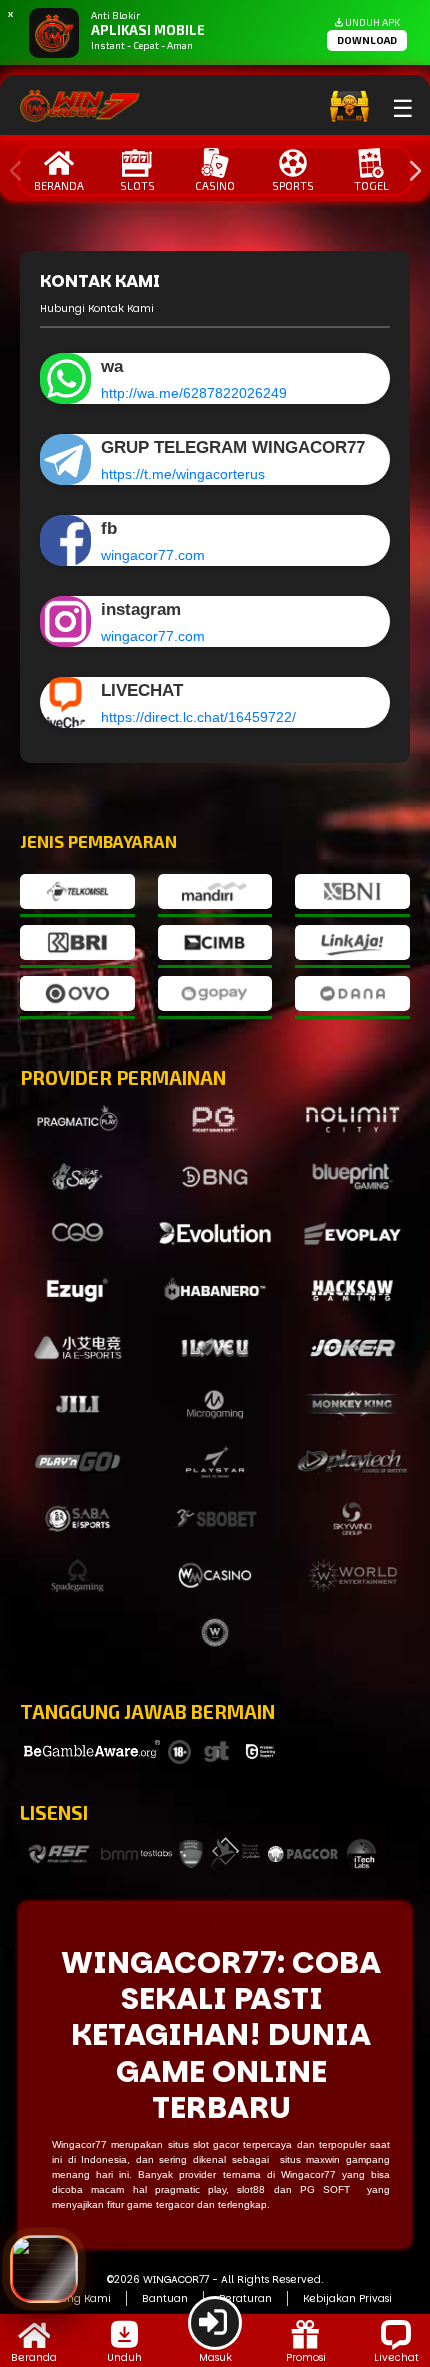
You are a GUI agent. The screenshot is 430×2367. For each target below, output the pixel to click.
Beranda (59, 185)
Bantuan (165, 2298)
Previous (11, 171)
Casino (215, 185)
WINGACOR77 (176, 2279)
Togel (371, 185)
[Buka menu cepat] (44, 2269)
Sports (293, 185)
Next (410, 171)
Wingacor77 (308, 2174)
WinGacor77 (169, 1963)
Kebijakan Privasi (347, 2298)
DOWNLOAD (367, 40)
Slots (137, 185)
